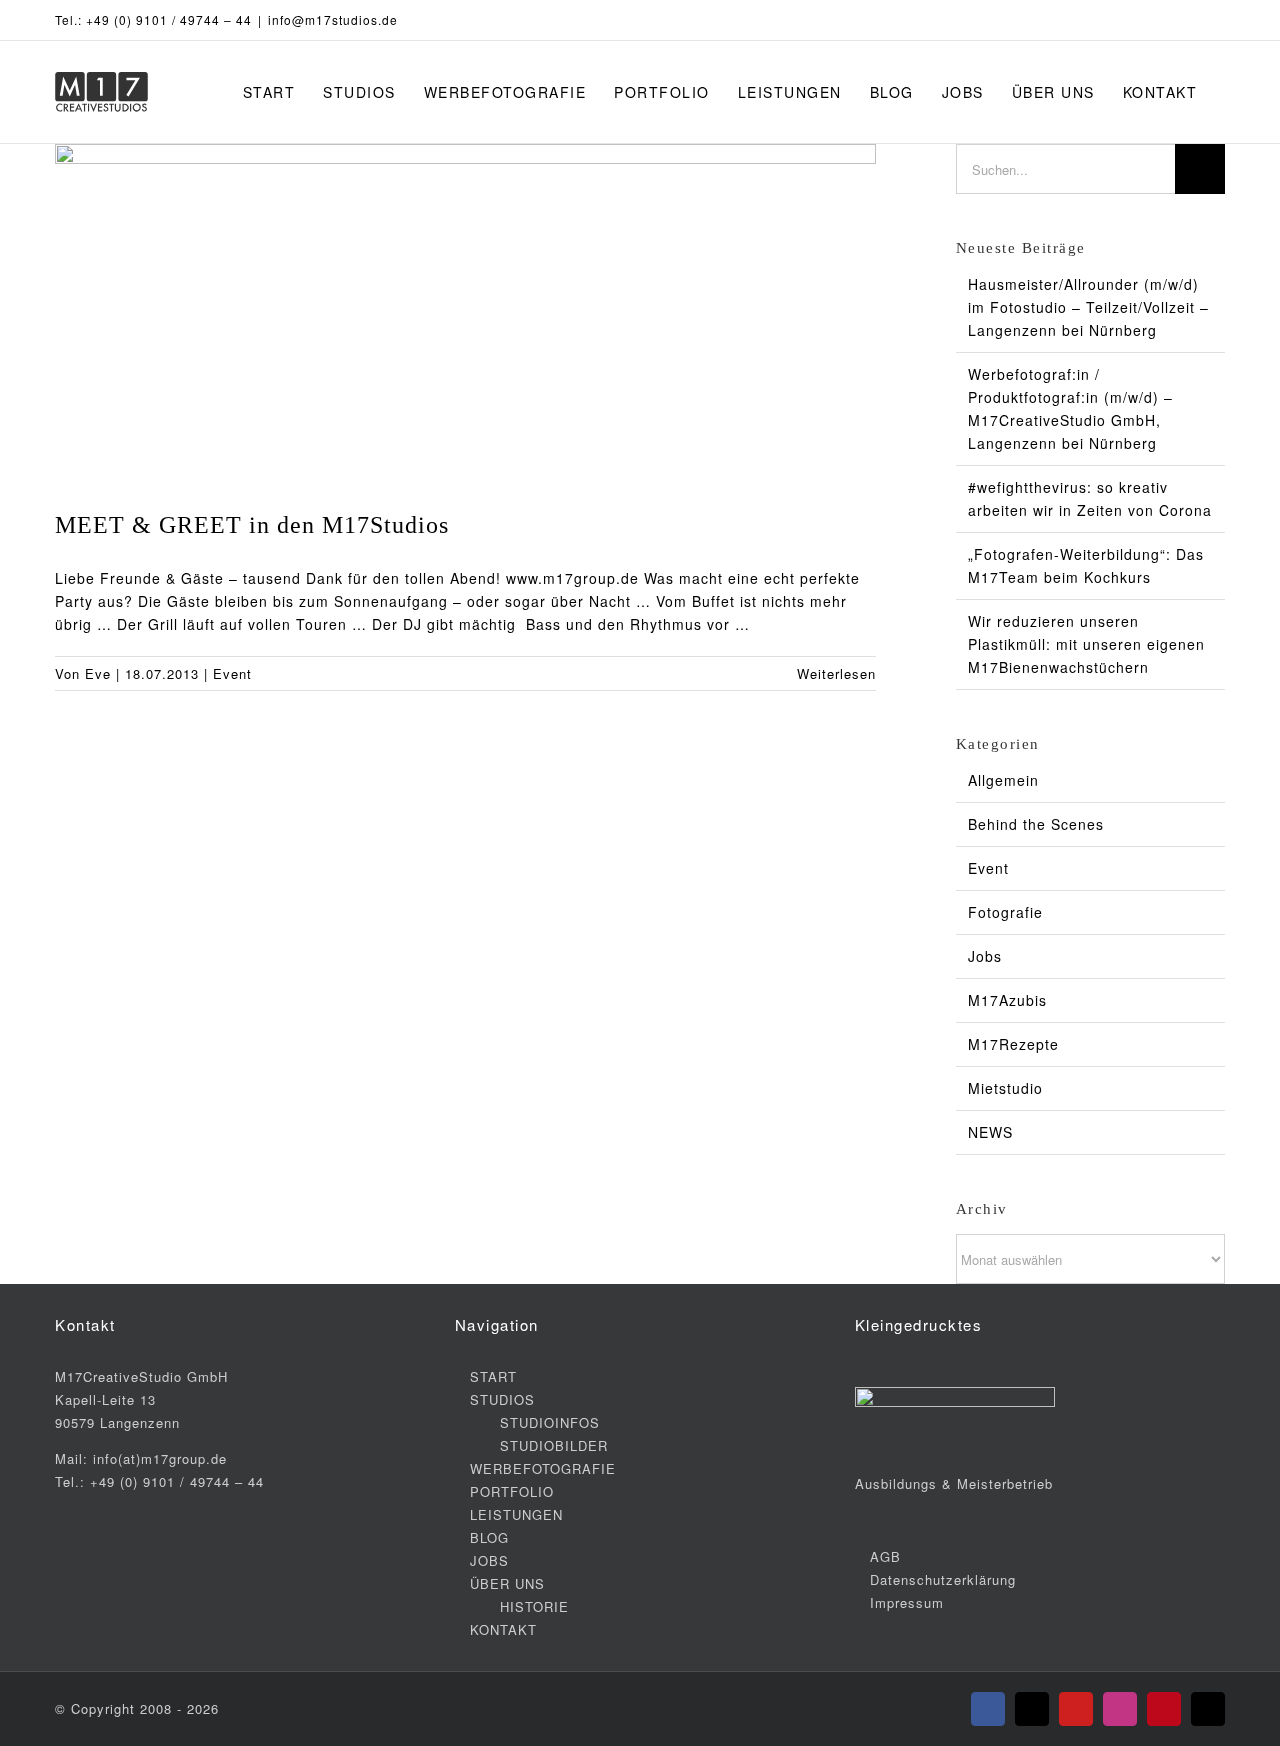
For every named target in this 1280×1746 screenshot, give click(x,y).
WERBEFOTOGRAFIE (543, 1468)
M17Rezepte (1013, 1044)
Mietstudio (1005, 1088)
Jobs (985, 956)
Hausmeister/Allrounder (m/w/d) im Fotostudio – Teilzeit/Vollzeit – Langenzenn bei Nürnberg (1088, 307)
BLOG (489, 1537)
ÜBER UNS (507, 1583)
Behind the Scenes (1036, 824)
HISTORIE (534, 1606)
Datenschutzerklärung (943, 1579)
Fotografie (1005, 912)
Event (232, 673)
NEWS (990, 1132)
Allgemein (1003, 780)
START (493, 1376)
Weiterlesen (836, 673)
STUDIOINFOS (550, 1422)
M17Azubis (1007, 1000)
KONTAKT (503, 1629)
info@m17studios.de (333, 19)
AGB (885, 1556)
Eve (98, 673)
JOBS (489, 1560)
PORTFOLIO (512, 1491)
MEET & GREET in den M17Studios (252, 525)
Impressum (907, 1602)
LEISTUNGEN (516, 1514)
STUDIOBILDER (554, 1445)
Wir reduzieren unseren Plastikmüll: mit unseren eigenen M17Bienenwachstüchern (1086, 644)
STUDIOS (502, 1399)
